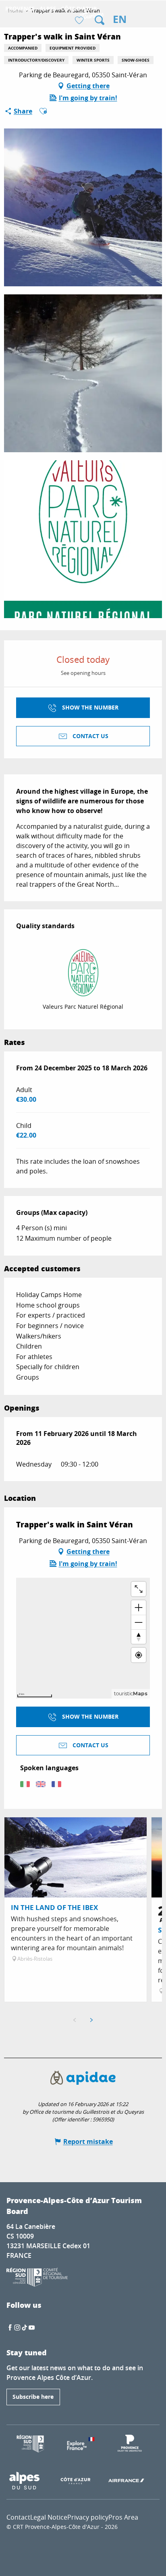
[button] (100, 20)
